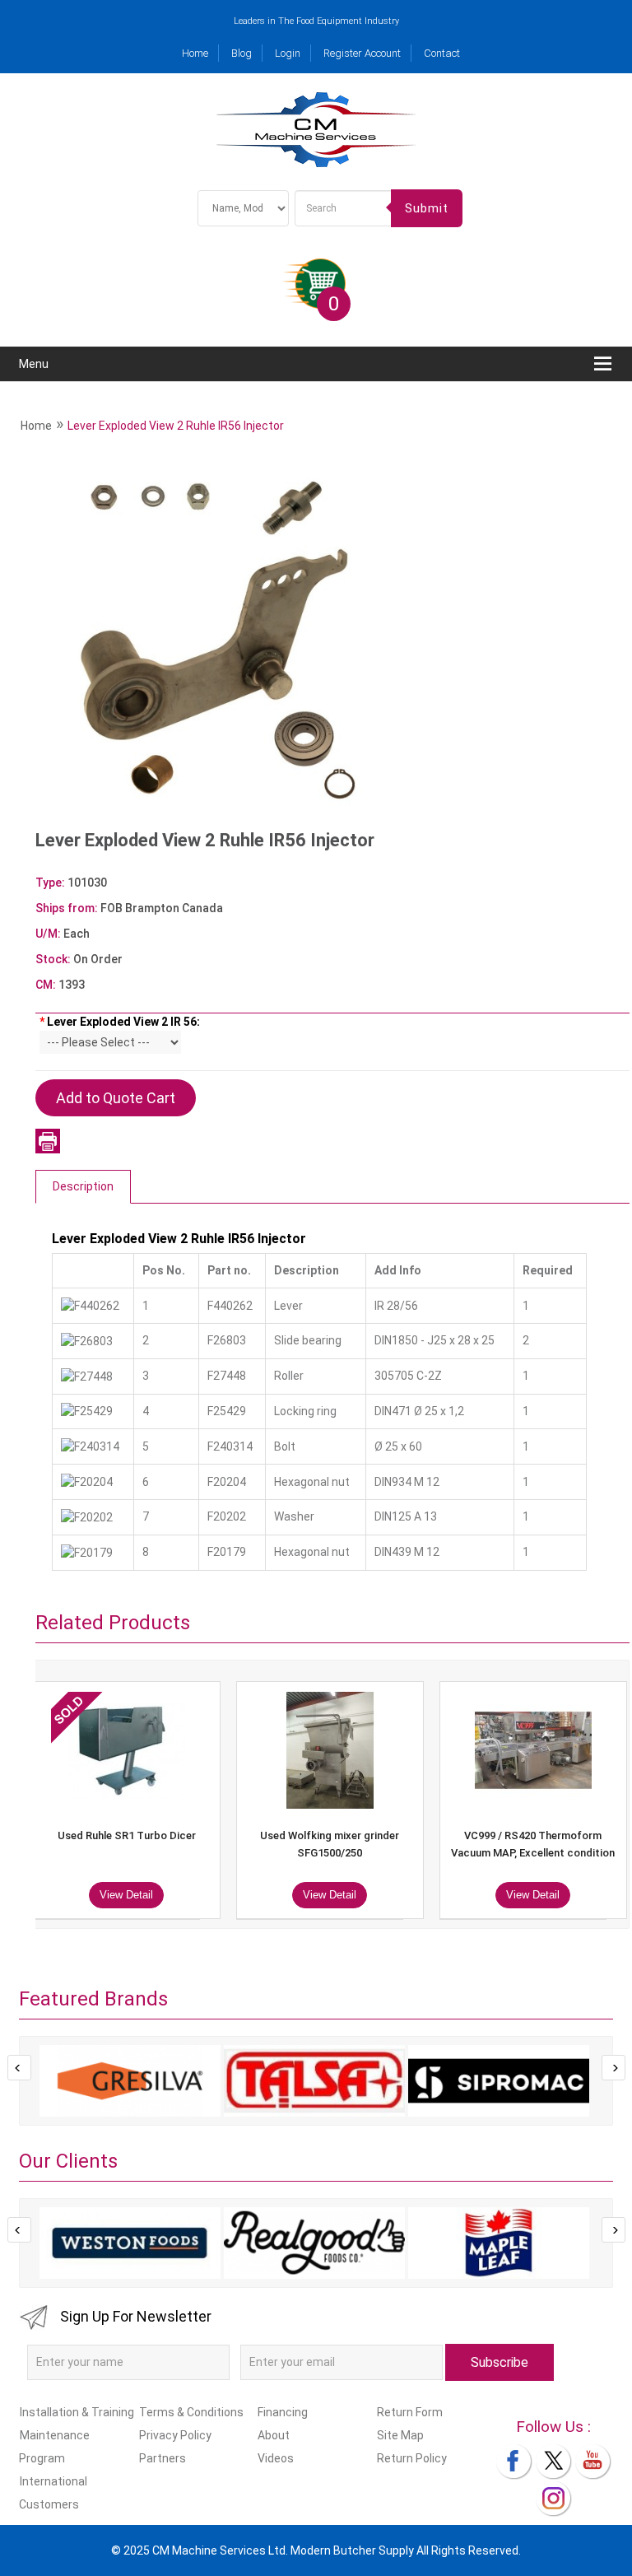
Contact (442, 53)
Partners (162, 2458)
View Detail (126, 1895)
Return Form (409, 2412)
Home (195, 53)
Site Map (400, 2435)
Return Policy (411, 2458)
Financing (283, 2412)
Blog (242, 53)
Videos (276, 2458)
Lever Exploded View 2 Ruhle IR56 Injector (176, 426)
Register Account (362, 53)
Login (288, 53)
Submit (427, 208)
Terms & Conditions (191, 2412)
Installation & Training (77, 2412)
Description (83, 1186)
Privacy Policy (175, 2435)
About (274, 2435)
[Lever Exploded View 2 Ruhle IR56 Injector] (217, 640)
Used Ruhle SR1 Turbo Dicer (127, 1835)
